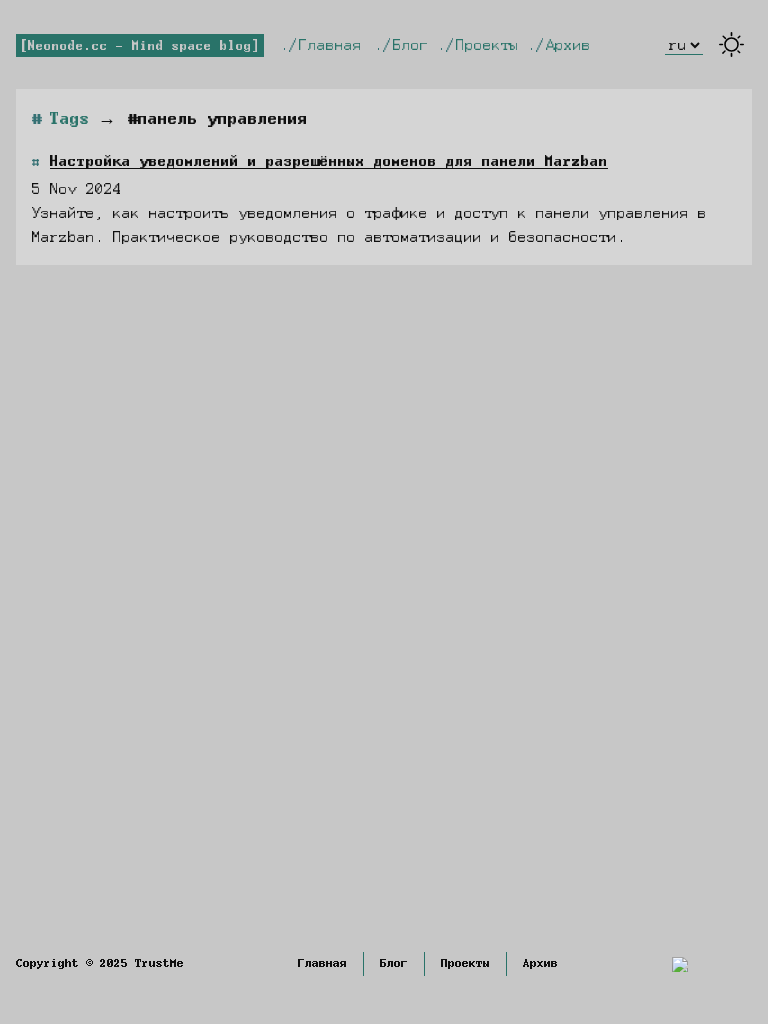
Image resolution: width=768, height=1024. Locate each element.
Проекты (483, 44)
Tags (70, 118)
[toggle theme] (731, 44)
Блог (406, 44)
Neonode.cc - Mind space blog (140, 45)
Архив (564, 44)
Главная (326, 44)
